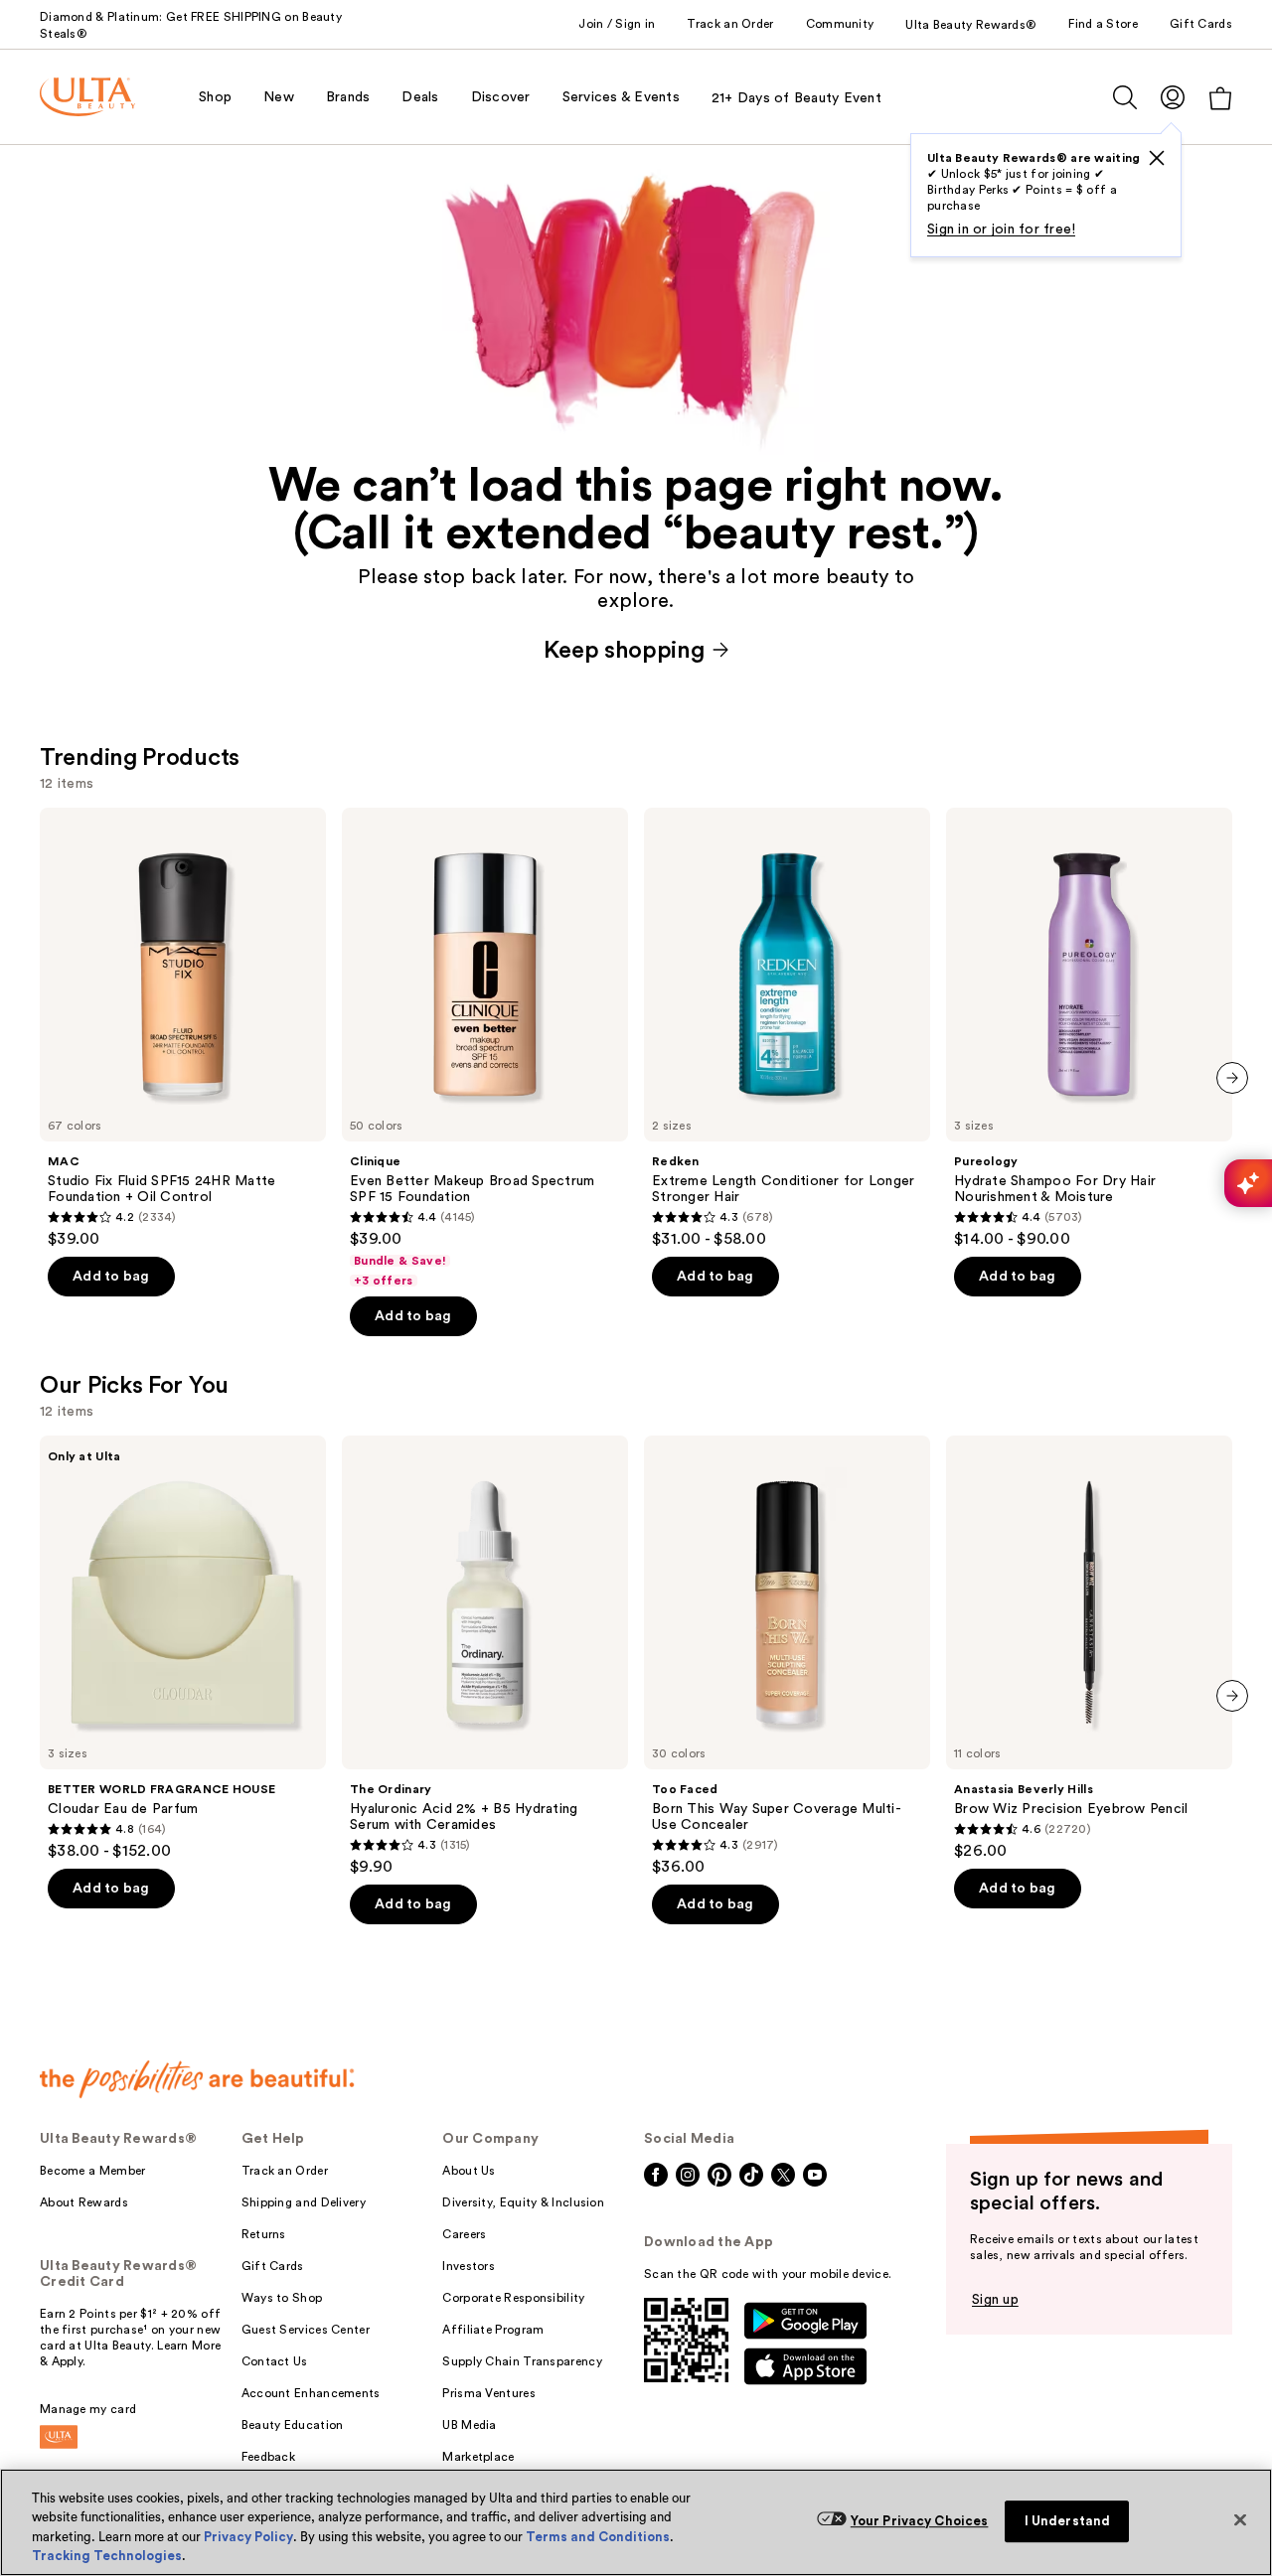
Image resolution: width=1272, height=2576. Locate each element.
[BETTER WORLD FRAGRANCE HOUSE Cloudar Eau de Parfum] (183, 1648)
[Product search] (1125, 97)
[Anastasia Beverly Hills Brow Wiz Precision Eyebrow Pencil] (1089, 1648)
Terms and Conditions (598, 2537)
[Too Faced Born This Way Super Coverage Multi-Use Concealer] (787, 1656)
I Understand (1068, 2521)
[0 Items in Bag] (1220, 98)
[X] (1157, 158)
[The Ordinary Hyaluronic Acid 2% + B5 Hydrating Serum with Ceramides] (485, 1656)
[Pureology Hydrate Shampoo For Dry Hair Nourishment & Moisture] (1089, 1028)
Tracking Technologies (107, 2556)
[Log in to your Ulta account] (1173, 97)
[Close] (1240, 2519)
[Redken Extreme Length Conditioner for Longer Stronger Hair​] (787, 1028)
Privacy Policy (248, 2537)
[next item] (1232, 1078)
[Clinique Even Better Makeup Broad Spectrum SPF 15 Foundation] (485, 1048)
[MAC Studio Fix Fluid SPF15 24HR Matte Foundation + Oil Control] (183, 1028)
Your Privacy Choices (920, 2521)
